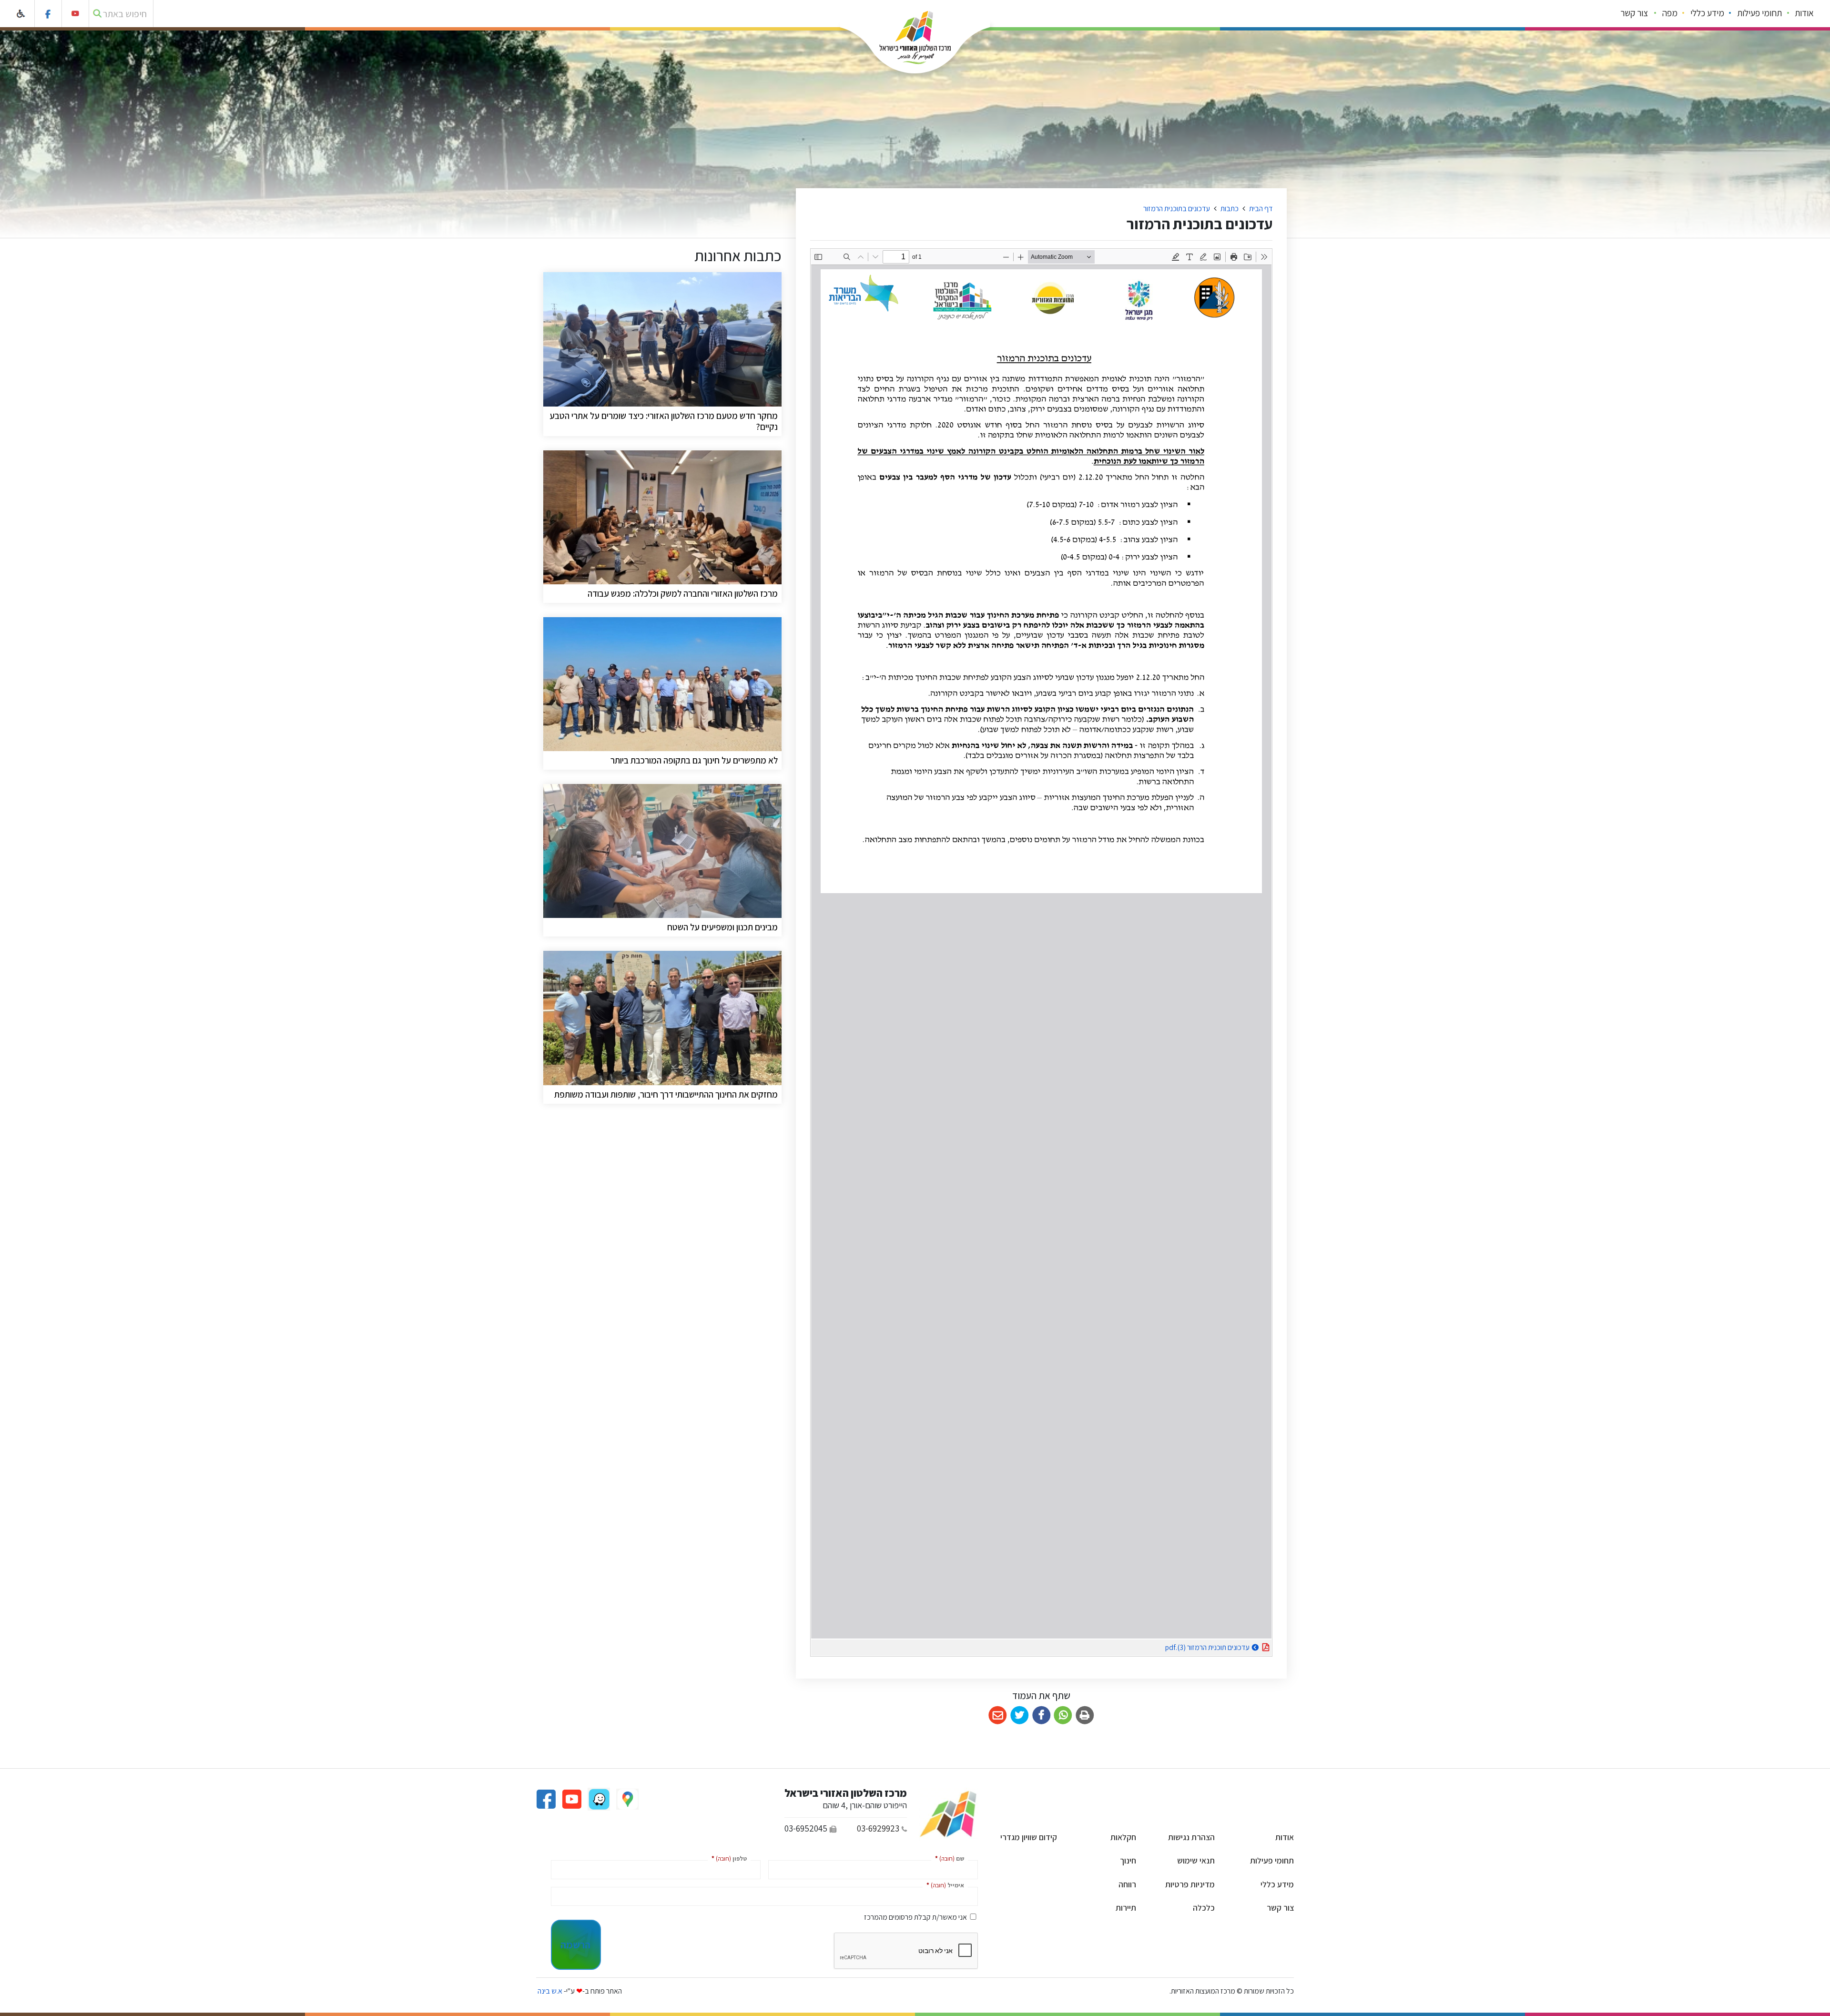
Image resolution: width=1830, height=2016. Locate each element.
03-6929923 (878, 1828)
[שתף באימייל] (998, 1716)
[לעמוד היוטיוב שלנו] (76, 14)
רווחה (1127, 1884)
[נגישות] (21, 14)
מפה (1670, 13)
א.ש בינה (549, 1991)
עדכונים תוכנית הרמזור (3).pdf (1184, 1646)
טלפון (727, 1858)
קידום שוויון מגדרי (1029, 1837)
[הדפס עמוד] (1085, 1716)
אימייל (943, 1885)
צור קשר (1634, 13)
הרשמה (575, 1945)
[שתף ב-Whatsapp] (1063, 1716)
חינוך (1128, 1860)
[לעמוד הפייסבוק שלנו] (48, 14)
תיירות (1126, 1908)
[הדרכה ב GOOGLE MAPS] (627, 1798)
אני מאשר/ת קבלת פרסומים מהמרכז (915, 1917)
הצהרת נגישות (1191, 1837)
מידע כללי (1707, 13)
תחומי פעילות (1759, 13)
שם (948, 1858)
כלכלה (1204, 1908)
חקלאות (1123, 1837)
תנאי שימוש (1196, 1860)
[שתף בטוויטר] (1020, 1716)
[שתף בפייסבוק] (1042, 1716)
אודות (1804, 13)
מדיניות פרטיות (1190, 1884)
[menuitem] (1805, 14)
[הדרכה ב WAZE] (598, 1798)
